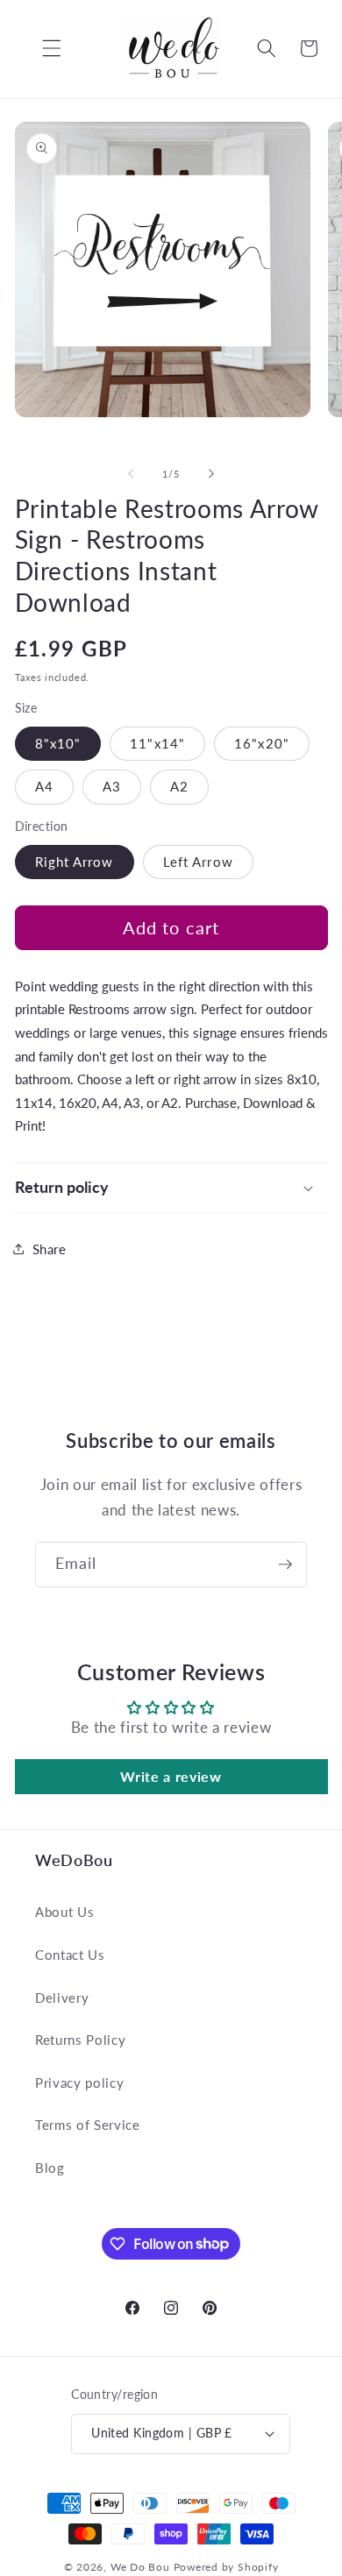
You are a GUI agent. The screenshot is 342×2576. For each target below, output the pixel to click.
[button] (39, 48)
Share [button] (50, 1249)
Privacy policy (79, 2083)
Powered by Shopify (226, 2567)
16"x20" (262, 743)
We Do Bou (140, 2567)
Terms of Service (88, 2125)
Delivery (62, 1998)
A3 (112, 786)
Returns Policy (80, 2040)
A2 (179, 786)
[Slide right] (211, 474)
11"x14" (157, 743)
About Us (64, 1912)
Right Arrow (75, 862)
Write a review (171, 1776)
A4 (44, 786)
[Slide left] (131, 474)
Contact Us (70, 1955)
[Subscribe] (285, 1565)
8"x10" (58, 743)
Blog (50, 2168)
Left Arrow (198, 862)
